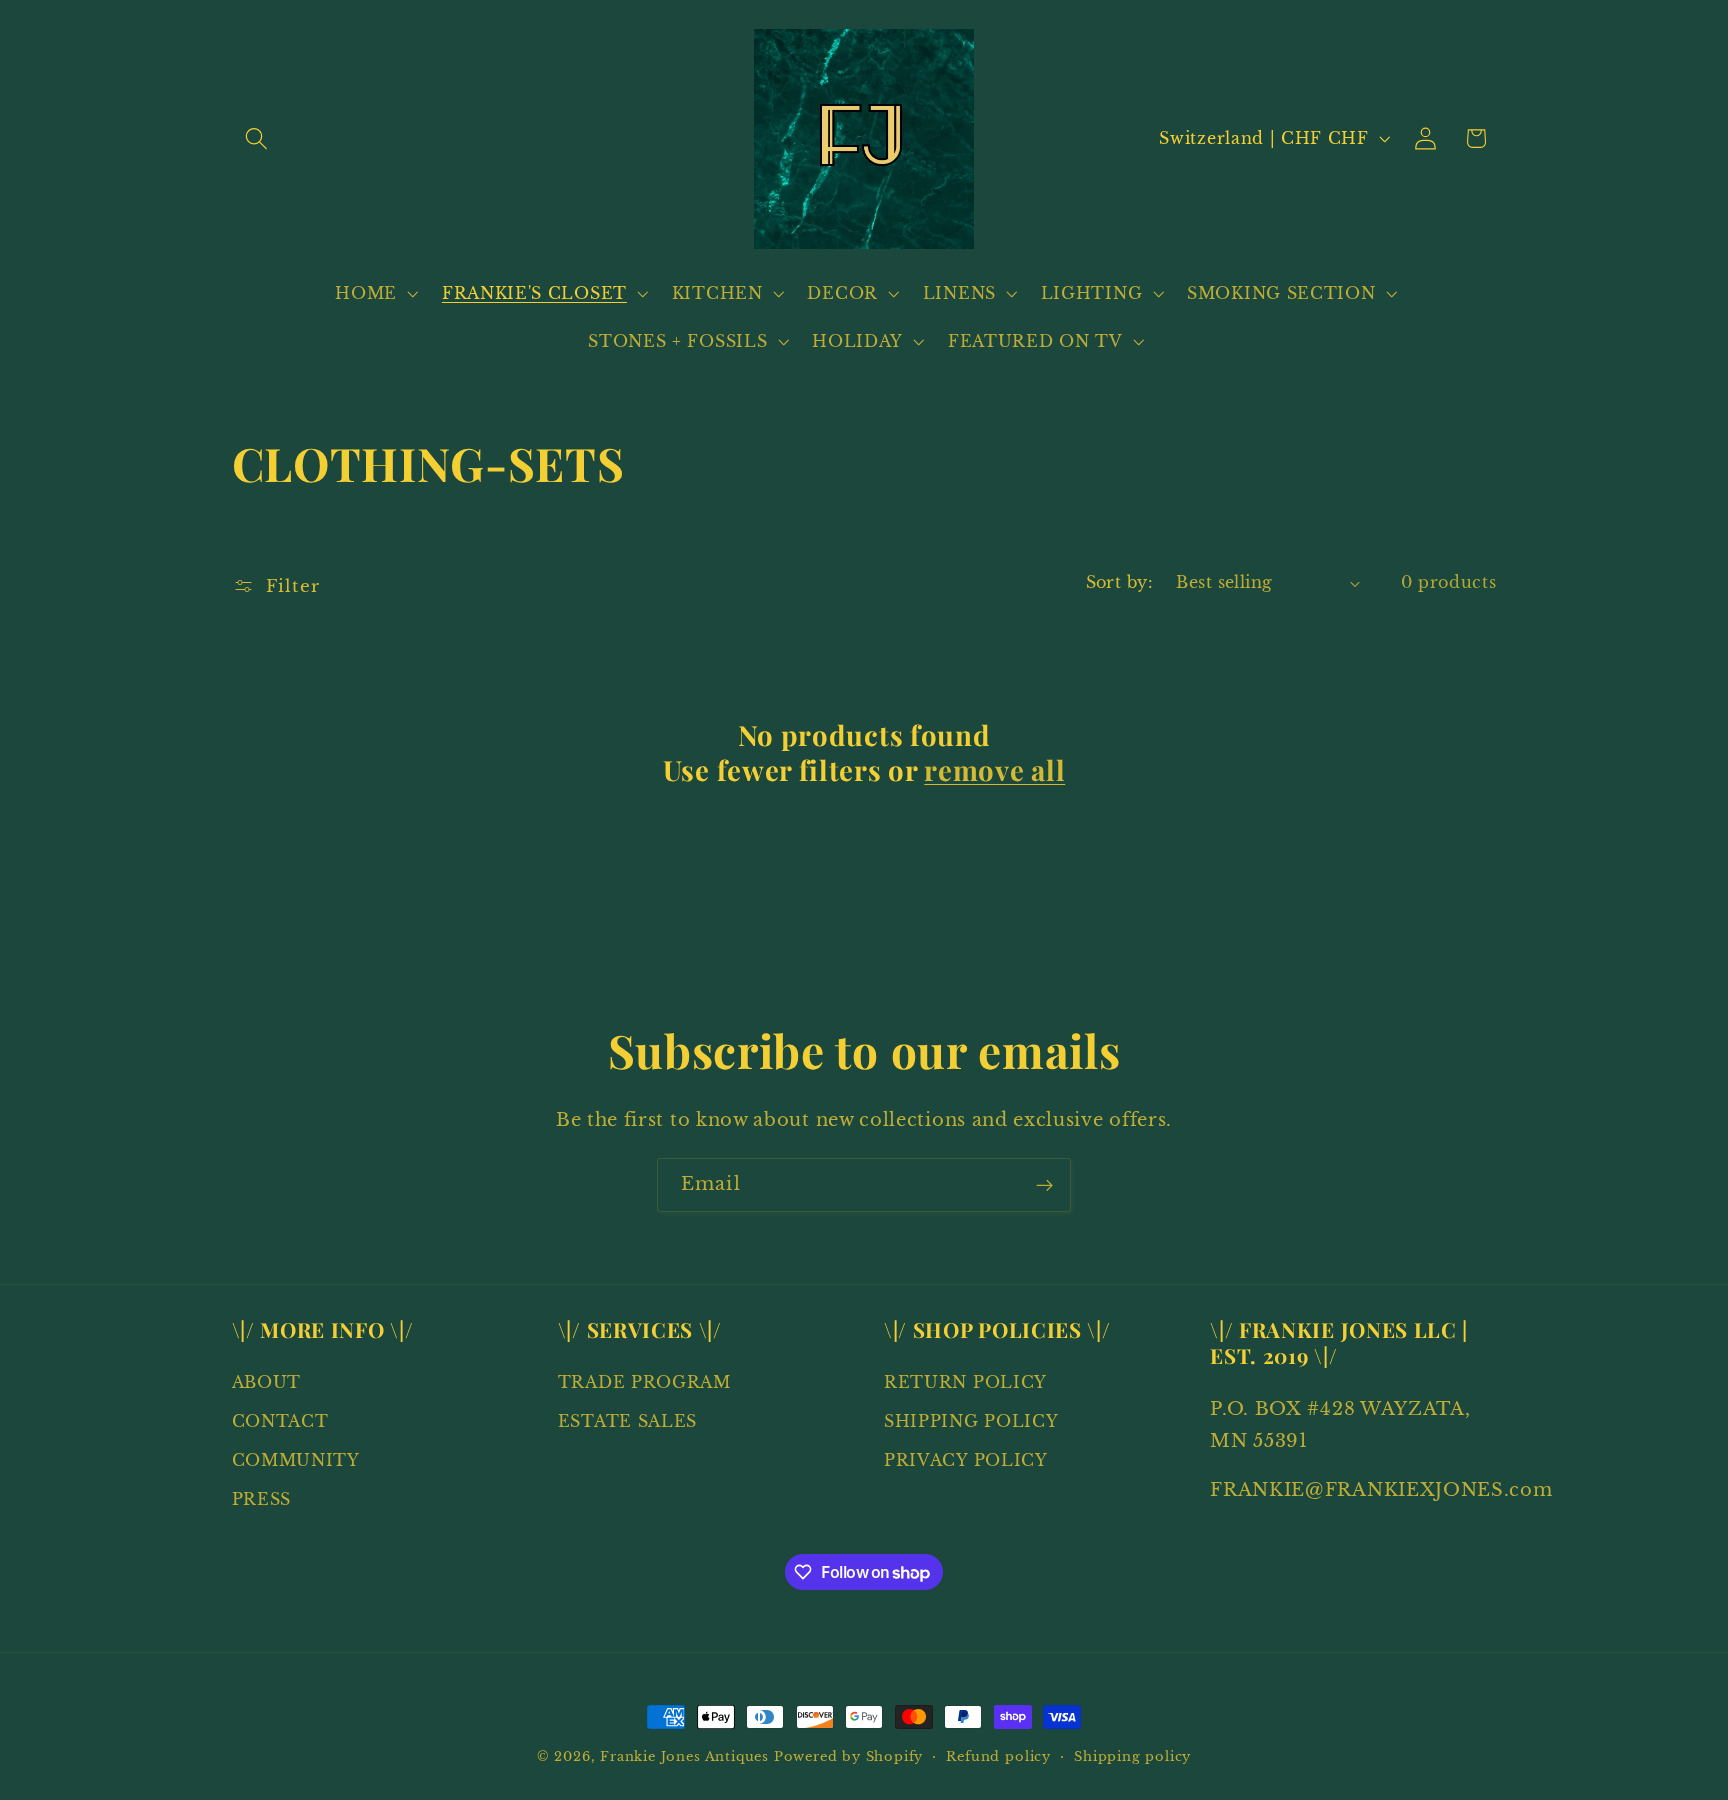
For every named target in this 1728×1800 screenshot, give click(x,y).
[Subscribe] (1044, 1185)
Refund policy (998, 1756)
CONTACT (280, 1422)
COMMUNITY (296, 1460)
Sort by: (1120, 582)
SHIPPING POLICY (971, 1422)
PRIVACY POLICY (966, 1460)
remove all (994, 770)
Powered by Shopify (849, 1756)
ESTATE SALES (627, 1422)
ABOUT (266, 1383)
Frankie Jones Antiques (684, 1756)
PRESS (261, 1499)
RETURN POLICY (965, 1383)
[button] (257, 138)
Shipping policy (1132, 1756)
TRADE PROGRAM (644, 1383)
